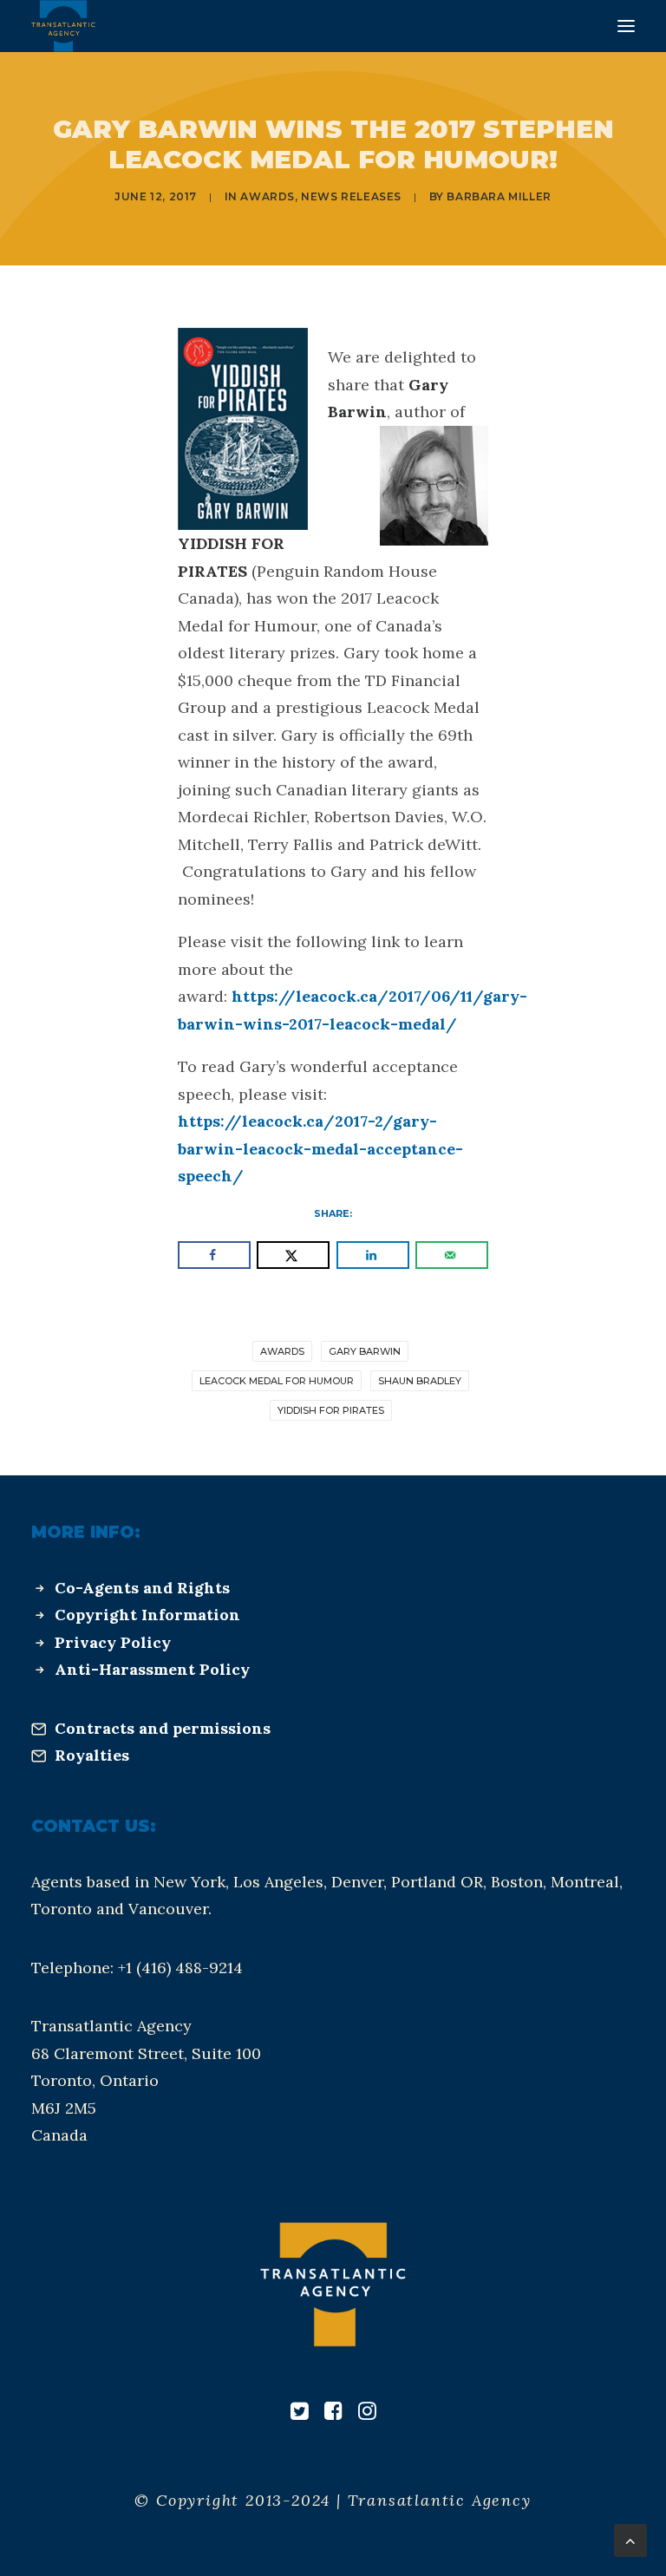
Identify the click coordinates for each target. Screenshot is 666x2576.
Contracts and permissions (163, 1728)
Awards (268, 196)
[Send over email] (452, 1255)
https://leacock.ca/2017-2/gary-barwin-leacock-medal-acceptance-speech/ (320, 1148)
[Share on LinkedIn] (373, 1255)
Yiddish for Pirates (331, 1410)
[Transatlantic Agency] (63, 26)
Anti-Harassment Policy (152, 1669)
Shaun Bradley (420, 1381)
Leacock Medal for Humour (277, 1381)
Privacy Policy (113, 1642)
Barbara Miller (499, 196)
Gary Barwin (365, 1351)
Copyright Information (147, 1615)
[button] (626, 26)
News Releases (351, 196)
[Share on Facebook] (214, 1255)
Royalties (92, 1755)
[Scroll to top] (630, 2539)
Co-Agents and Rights (142, 1588)
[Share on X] (293, 1255)
